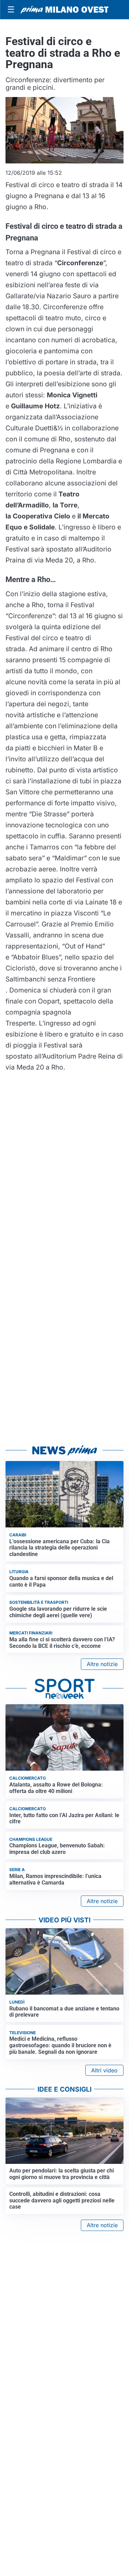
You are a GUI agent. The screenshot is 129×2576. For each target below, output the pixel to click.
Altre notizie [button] (102, 1664)
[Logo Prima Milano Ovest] (64, 10)
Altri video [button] (104, 2070)
